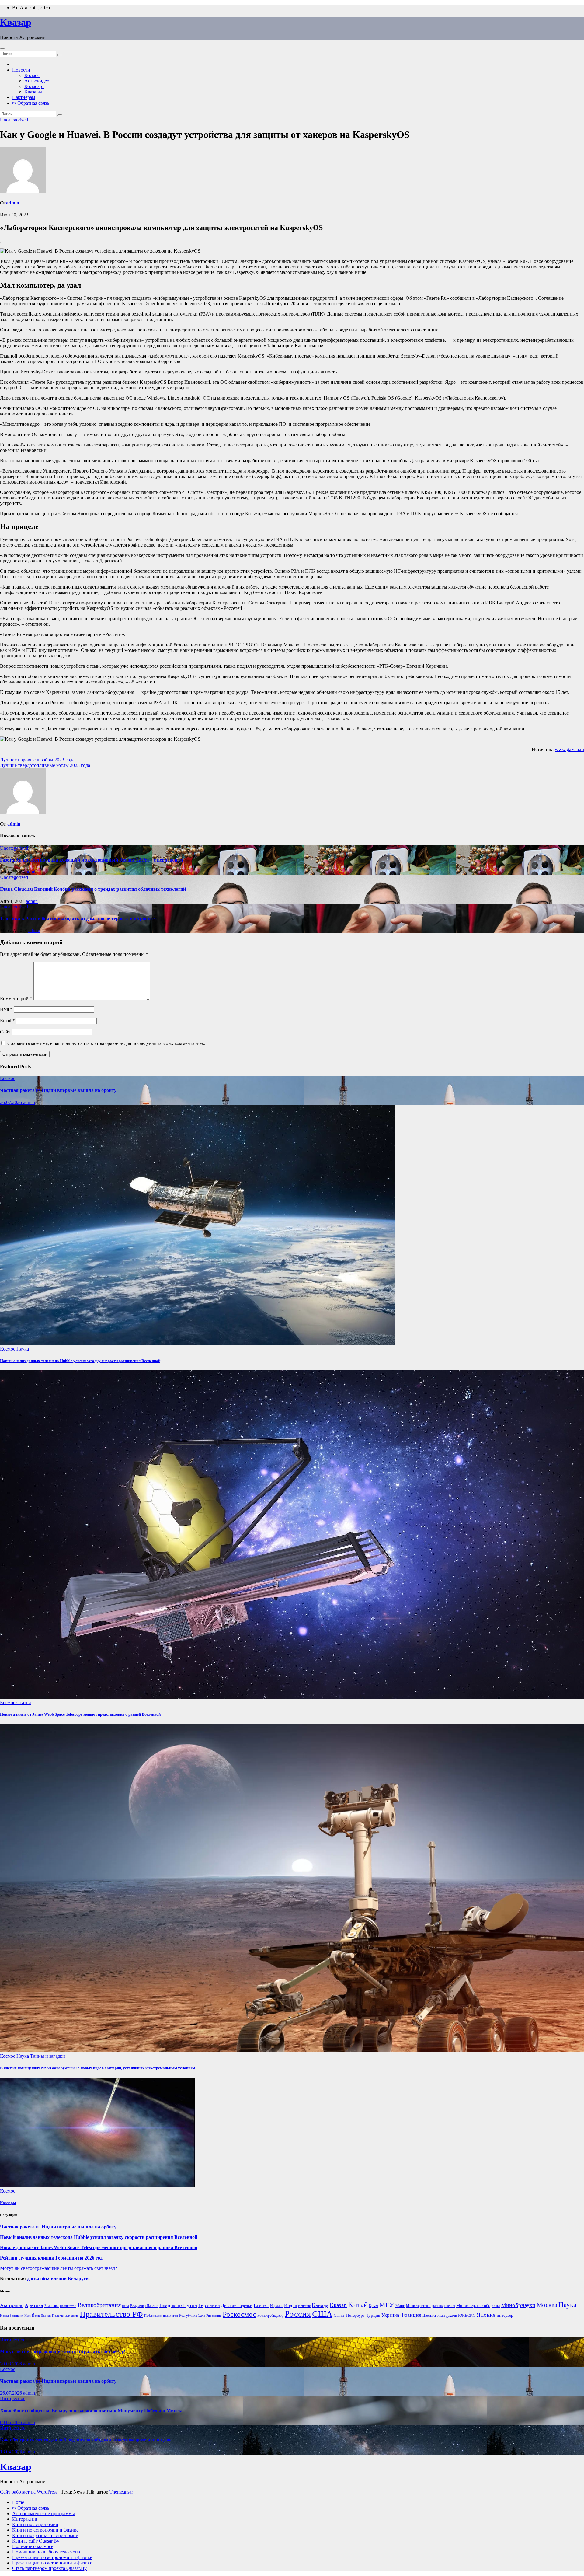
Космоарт (34, 86)
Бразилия (52, 2306)
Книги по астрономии (35, 2524)
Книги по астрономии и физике (45, 2530)
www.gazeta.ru (569, 749)
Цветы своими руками (440, 2316)
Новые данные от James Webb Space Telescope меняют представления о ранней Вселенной (80, 1714)
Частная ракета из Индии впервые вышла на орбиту (58, 1090)
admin (13, 203)
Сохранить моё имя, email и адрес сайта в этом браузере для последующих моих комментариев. (106, 1043)
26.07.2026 (12, 1102)
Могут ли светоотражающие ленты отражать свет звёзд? (59, 2268)
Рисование (214, 2316)
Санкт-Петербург (349, 2315)
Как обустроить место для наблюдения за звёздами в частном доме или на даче (86, 2440)
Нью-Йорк (32, 2316)
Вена (125, 2306)
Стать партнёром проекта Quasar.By (49, 2568)
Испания (304, 2306)
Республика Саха (192, 2316)
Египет (261, 2305)
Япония (486, 2315)
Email (7, 1021)
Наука (23, 1349)
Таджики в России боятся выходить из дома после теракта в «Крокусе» (78, 919)
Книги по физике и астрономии (45, 2535)
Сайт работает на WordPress (29, 2492)
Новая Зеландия (12, 2316)
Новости (21, 70)
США (322, 2314)
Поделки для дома (65, 2316)
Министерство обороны (478, 2306)
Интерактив (25, 2519)
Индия (290, 2305)
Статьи (24, 1702)
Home (18, 2502)
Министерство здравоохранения (431, 2306)
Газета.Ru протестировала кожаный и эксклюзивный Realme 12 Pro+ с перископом (92, 860)
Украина (390, 2315)
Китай (358, 2304)
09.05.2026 (12, 2422)
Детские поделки (237, 2306)
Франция (411, 2315)
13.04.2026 (12, 2452)
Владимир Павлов (144, 2306)
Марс (400, 2306)
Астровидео (37, 81)
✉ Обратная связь (31, 103)
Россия (298, 2314)
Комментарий (16, 999)
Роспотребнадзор (270, 2316)
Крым (374, 2306)
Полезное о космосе (33, 2546)
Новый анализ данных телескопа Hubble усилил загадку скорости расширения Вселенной (80, 1361)
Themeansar (121, 2492)
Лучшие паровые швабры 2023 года (37, 760)
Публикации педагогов (161, 2316)
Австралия (12, 2305)
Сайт (5, 1032)
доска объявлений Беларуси (58, 2279)
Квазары (33, 92)
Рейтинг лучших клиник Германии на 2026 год (51, 2258)
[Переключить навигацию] (2, 49)
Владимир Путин (178, 2305)
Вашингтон (68, 2306)
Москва (547, 2305)
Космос (32, 75)
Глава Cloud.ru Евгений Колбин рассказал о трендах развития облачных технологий (93, 889)
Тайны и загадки (48, 2056)
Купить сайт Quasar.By (36, 2541)
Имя (6, 1009)
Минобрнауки (518, 2305)
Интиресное (13, 2340)
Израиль (276, 2306)
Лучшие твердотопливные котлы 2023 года (45, 765)
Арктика (34, 2305)
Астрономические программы (43, 2513)
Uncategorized (14, 120)
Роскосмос (239, 2314)
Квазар (16, 22)
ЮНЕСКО (467, 2315)
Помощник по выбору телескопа (46, 2552)
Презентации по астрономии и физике (52, 2557)
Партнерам (24, 97)
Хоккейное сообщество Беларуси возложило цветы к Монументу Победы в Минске (92, 2411)
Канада (320, 2305)
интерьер (505, 2315)
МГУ (387, 2305)
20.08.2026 (12, 2364)
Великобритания (99, 2305)
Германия (209, 2305)
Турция (373, 2315)
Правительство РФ (111, 2314)
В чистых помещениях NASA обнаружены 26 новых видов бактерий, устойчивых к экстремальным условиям (98, 2068)
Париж (46, 2316)
